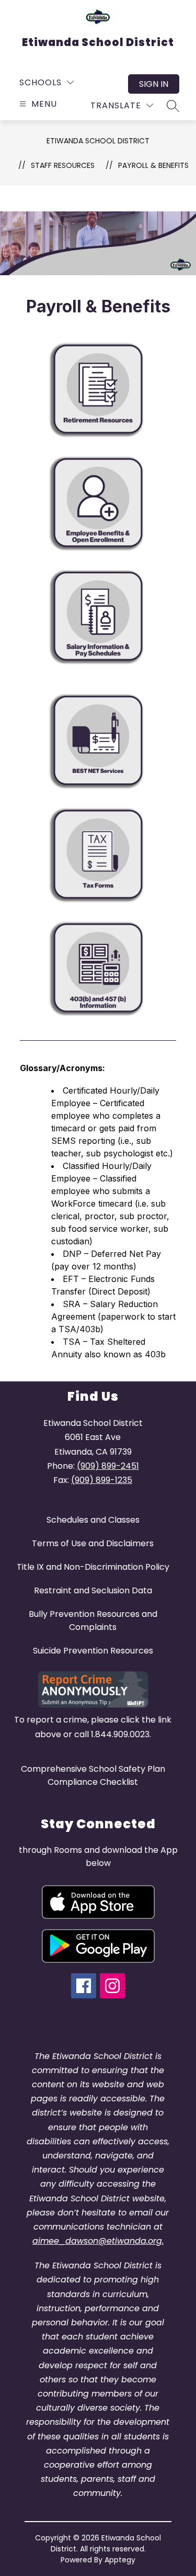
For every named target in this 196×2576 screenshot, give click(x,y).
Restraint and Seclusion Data (93, 1590)
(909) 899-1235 (102, 1480)
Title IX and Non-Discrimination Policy (93, 1567)
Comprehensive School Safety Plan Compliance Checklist (93, 1775)
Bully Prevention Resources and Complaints (93, 1621)
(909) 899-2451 (108, 1466)
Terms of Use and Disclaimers (93, 1543)
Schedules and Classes (93, 1520)
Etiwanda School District (98, 141)
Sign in (154, 84)
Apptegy (120, 2560)
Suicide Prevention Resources (93, 1651)
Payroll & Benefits (153, 165)
